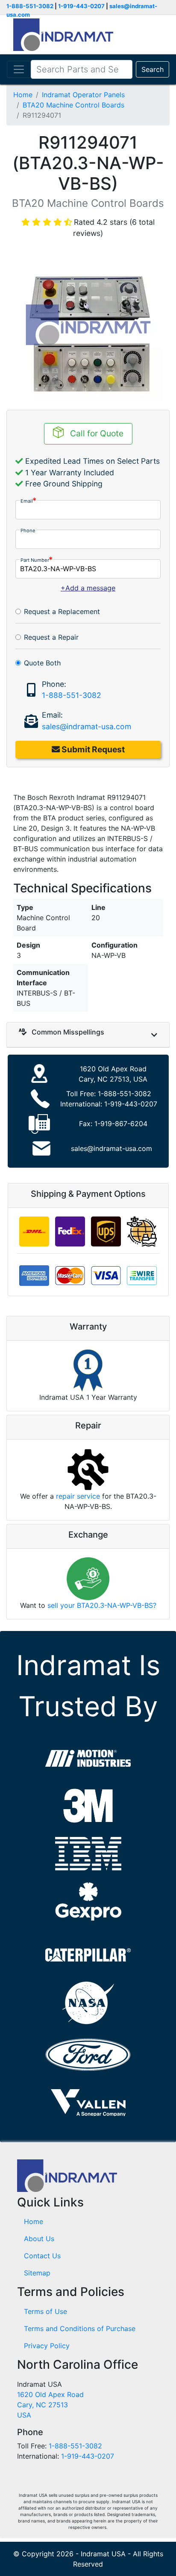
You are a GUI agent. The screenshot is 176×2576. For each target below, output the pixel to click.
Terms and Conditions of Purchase (80, 2329)
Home (23, 95)
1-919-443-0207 (81, 6)
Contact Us (42, 2256)
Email (27, 501)
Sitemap (37, 2273)
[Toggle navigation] (19, 69)
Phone (28, 531)
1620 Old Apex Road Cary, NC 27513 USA (50, 2405)
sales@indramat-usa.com (87, 726)
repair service (78, 1496)
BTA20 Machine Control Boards (73, 105)
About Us (39, 2239)
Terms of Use (45, 2311)
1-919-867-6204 (121, 1124)
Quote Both (42, 663)
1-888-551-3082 (30, 6)
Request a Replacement (62, 611)
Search (153, 69)
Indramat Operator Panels (83, 95)
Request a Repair (51, 637)
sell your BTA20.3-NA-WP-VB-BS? (102, 1605)
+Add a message (88, 588)
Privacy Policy (47, 2346)
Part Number (35, 560)
